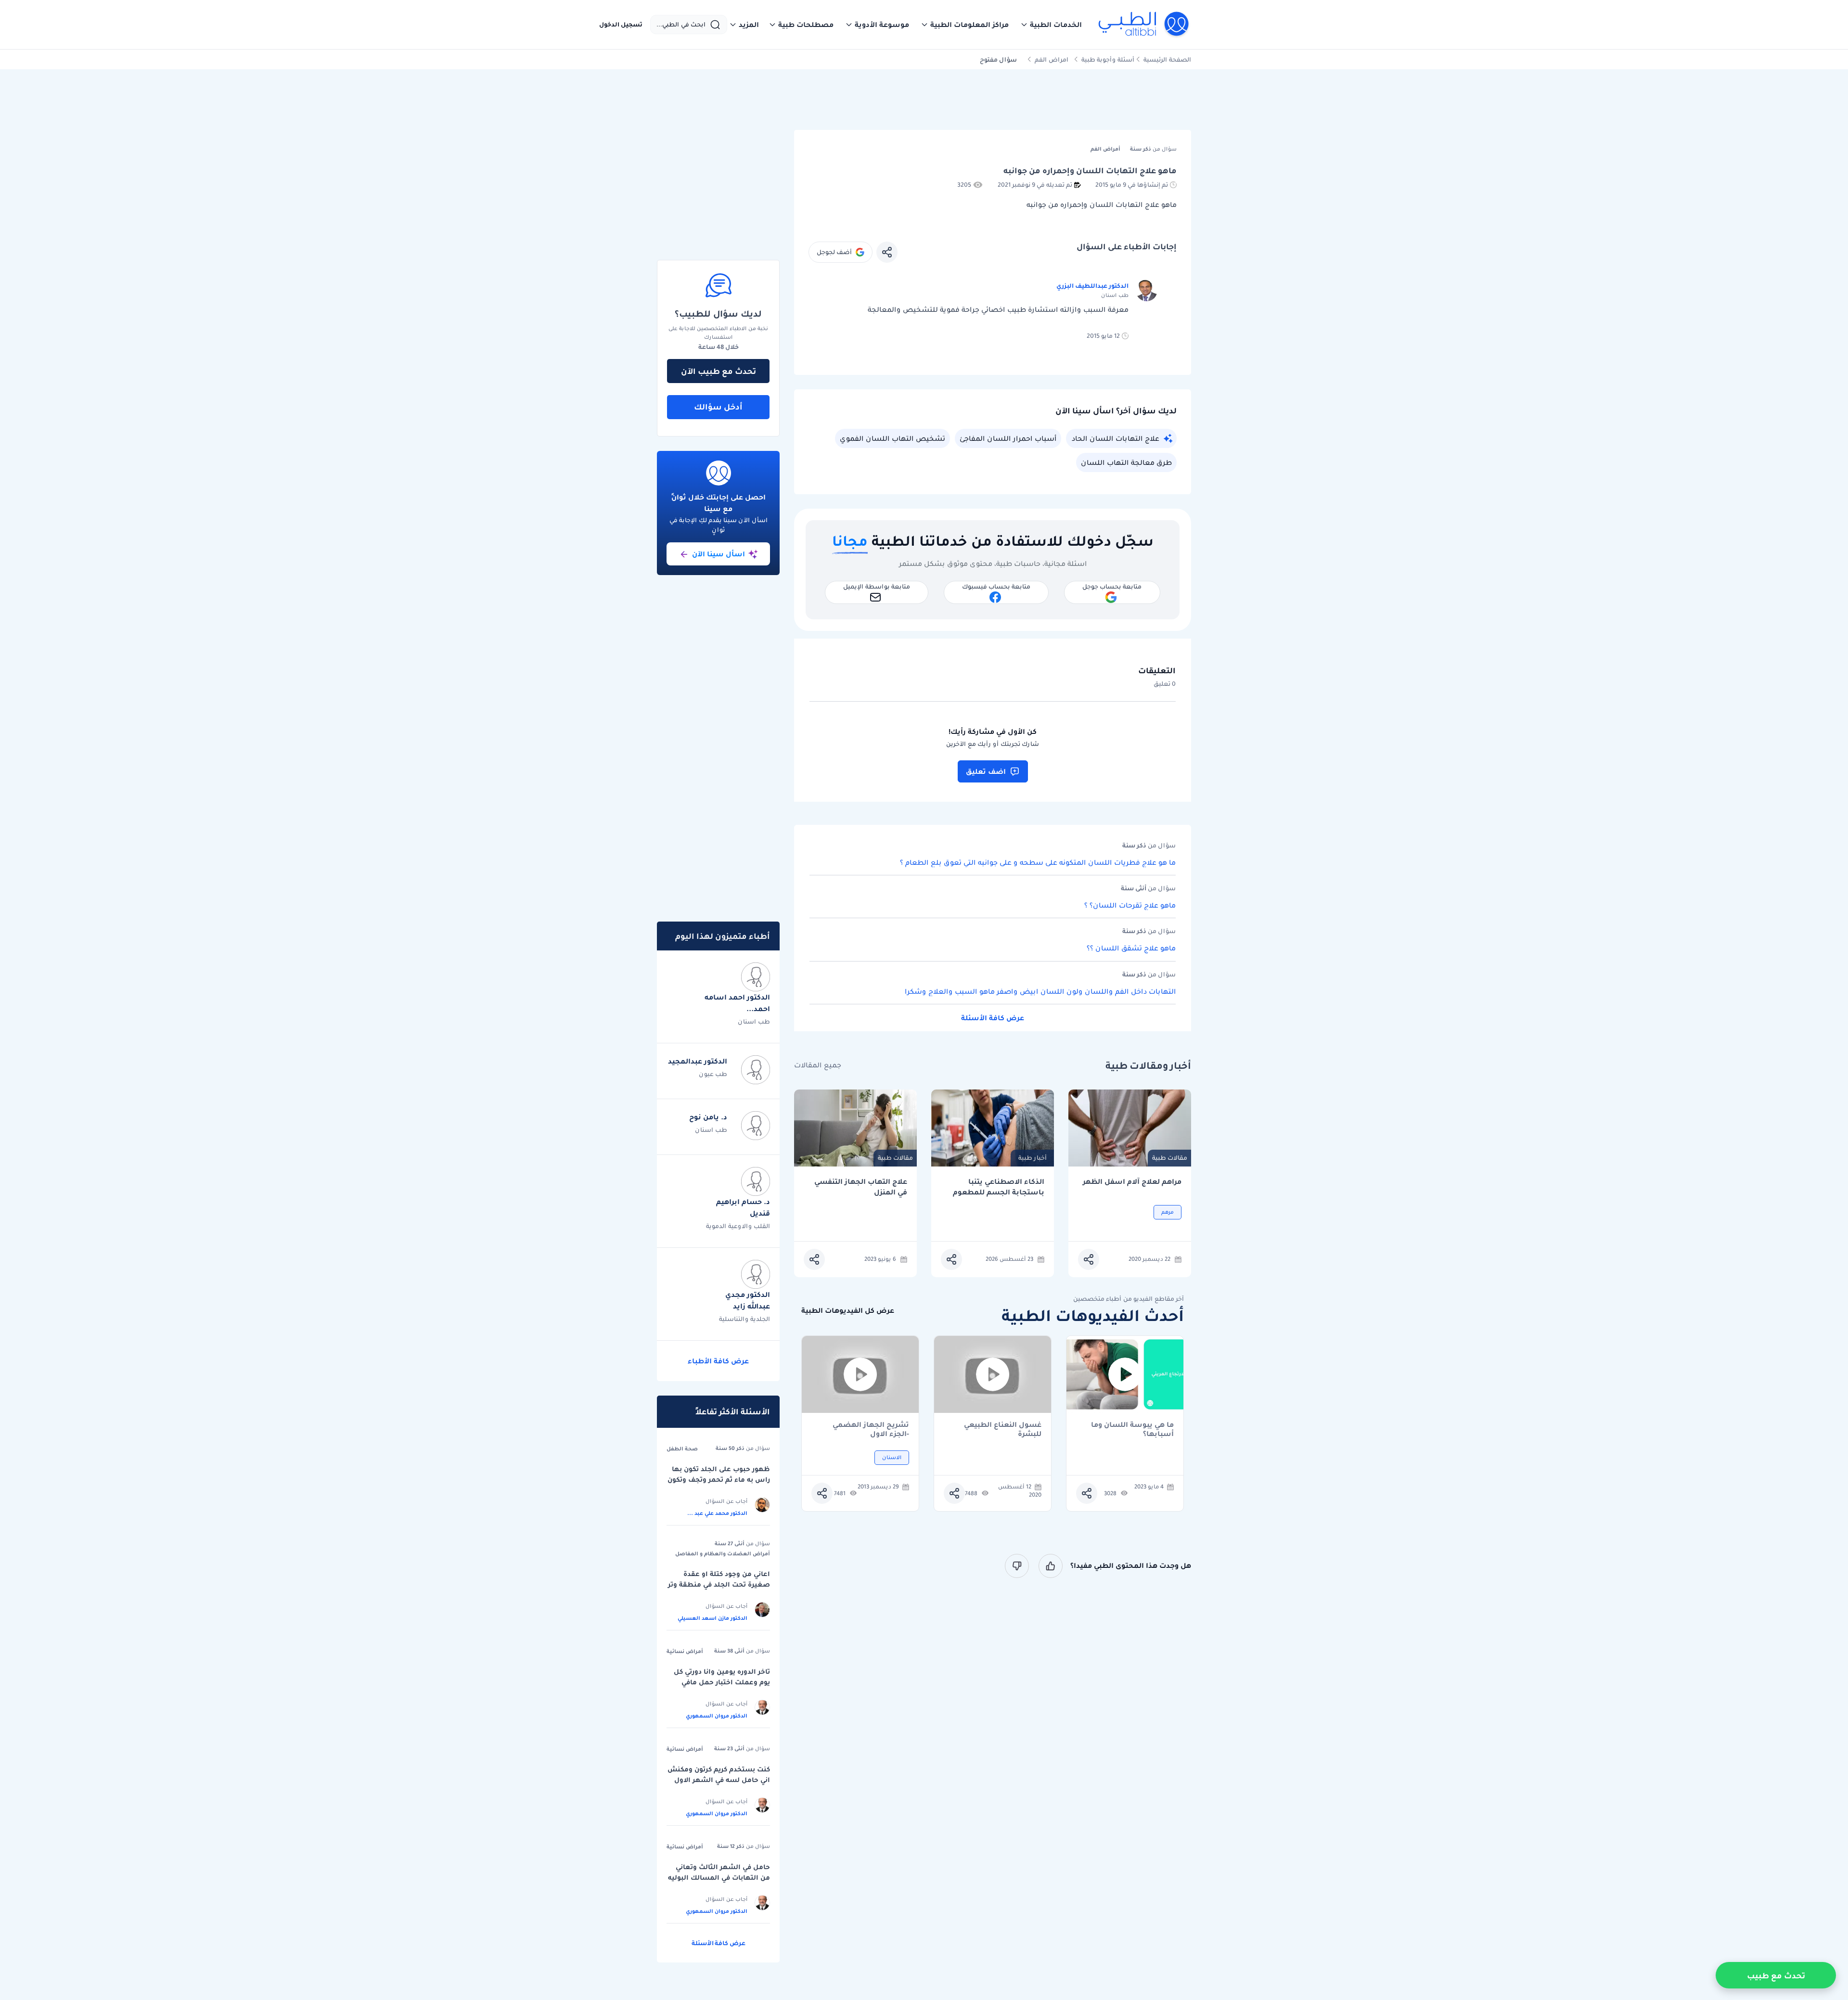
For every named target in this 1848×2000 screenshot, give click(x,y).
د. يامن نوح (708, 1117)
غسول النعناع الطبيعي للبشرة (1003, 1429)
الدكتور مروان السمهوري (717, 1716)
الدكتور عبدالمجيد (698, 1061)
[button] (1051, 25)
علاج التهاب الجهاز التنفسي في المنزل (861, 1187)
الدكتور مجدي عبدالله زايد (748, 1300)
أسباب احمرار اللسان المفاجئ (1008, 438)
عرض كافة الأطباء (718, 1361)
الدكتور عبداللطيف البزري (1092, 286)
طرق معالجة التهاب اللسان (1126, 462)
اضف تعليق (986, 771)
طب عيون (713, 1074)
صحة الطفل (682, 1449)
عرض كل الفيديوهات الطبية (848, 1311)
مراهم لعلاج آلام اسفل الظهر (1132, 1182)
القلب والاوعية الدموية (738, 1226)
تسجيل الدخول (621, 25)
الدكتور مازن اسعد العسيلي (712, 1618)
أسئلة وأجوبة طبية (1108, 59)
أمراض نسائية (685, 1651)
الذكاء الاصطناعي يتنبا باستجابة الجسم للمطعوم (999, 1187)
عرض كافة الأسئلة (993, 1018)
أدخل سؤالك (718, 407)
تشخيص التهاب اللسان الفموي (892, 438)
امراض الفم (1052, 59)
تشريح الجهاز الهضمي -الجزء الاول (871, 1429)
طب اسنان (754, 1021)
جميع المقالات (818, 1065)
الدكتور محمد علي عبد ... (717, 1513)
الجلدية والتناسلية (744, 1319)
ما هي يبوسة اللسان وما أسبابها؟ (1132, 1429)
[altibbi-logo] (1144, 25)
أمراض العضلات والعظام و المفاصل (723, 1553)
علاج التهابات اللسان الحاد (1116, 438)
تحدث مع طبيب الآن (719, 371)
